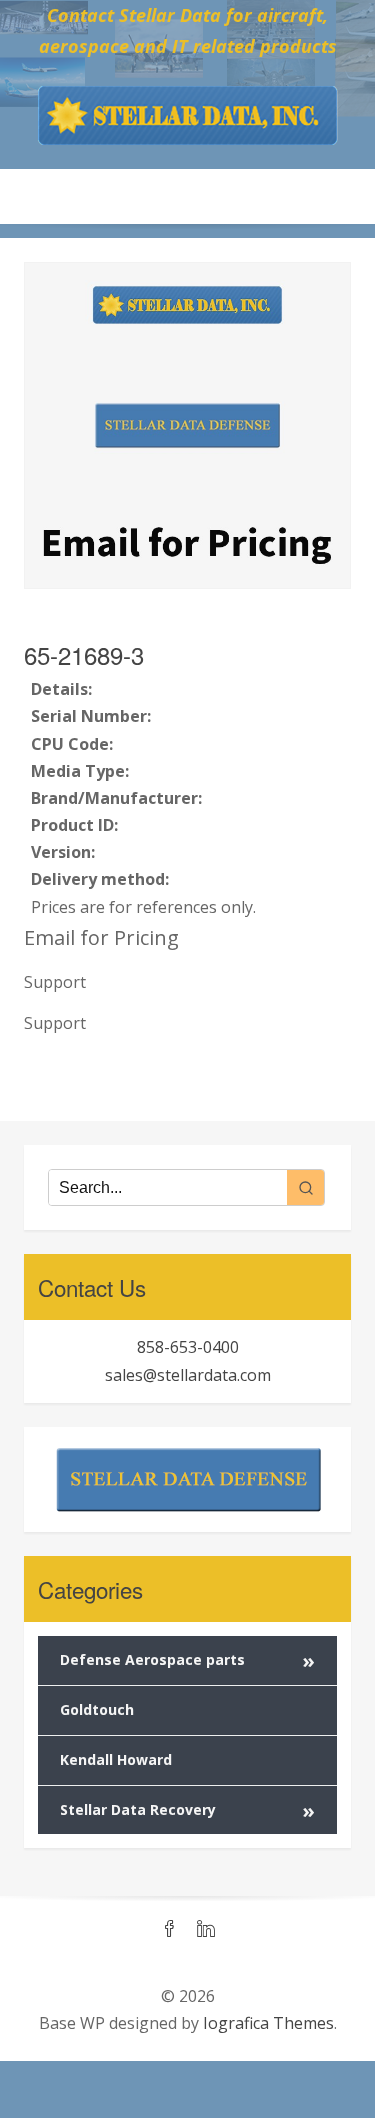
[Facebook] (170, 1930)
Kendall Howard (116, 1759)
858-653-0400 (188, 1347)
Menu (188, 196)
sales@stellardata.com (188, 1375)
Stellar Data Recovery (187, 1810)
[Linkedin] (206, 1930)
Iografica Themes (268, 2023)
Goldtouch (97, 1709)
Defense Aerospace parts (187, 1660)
